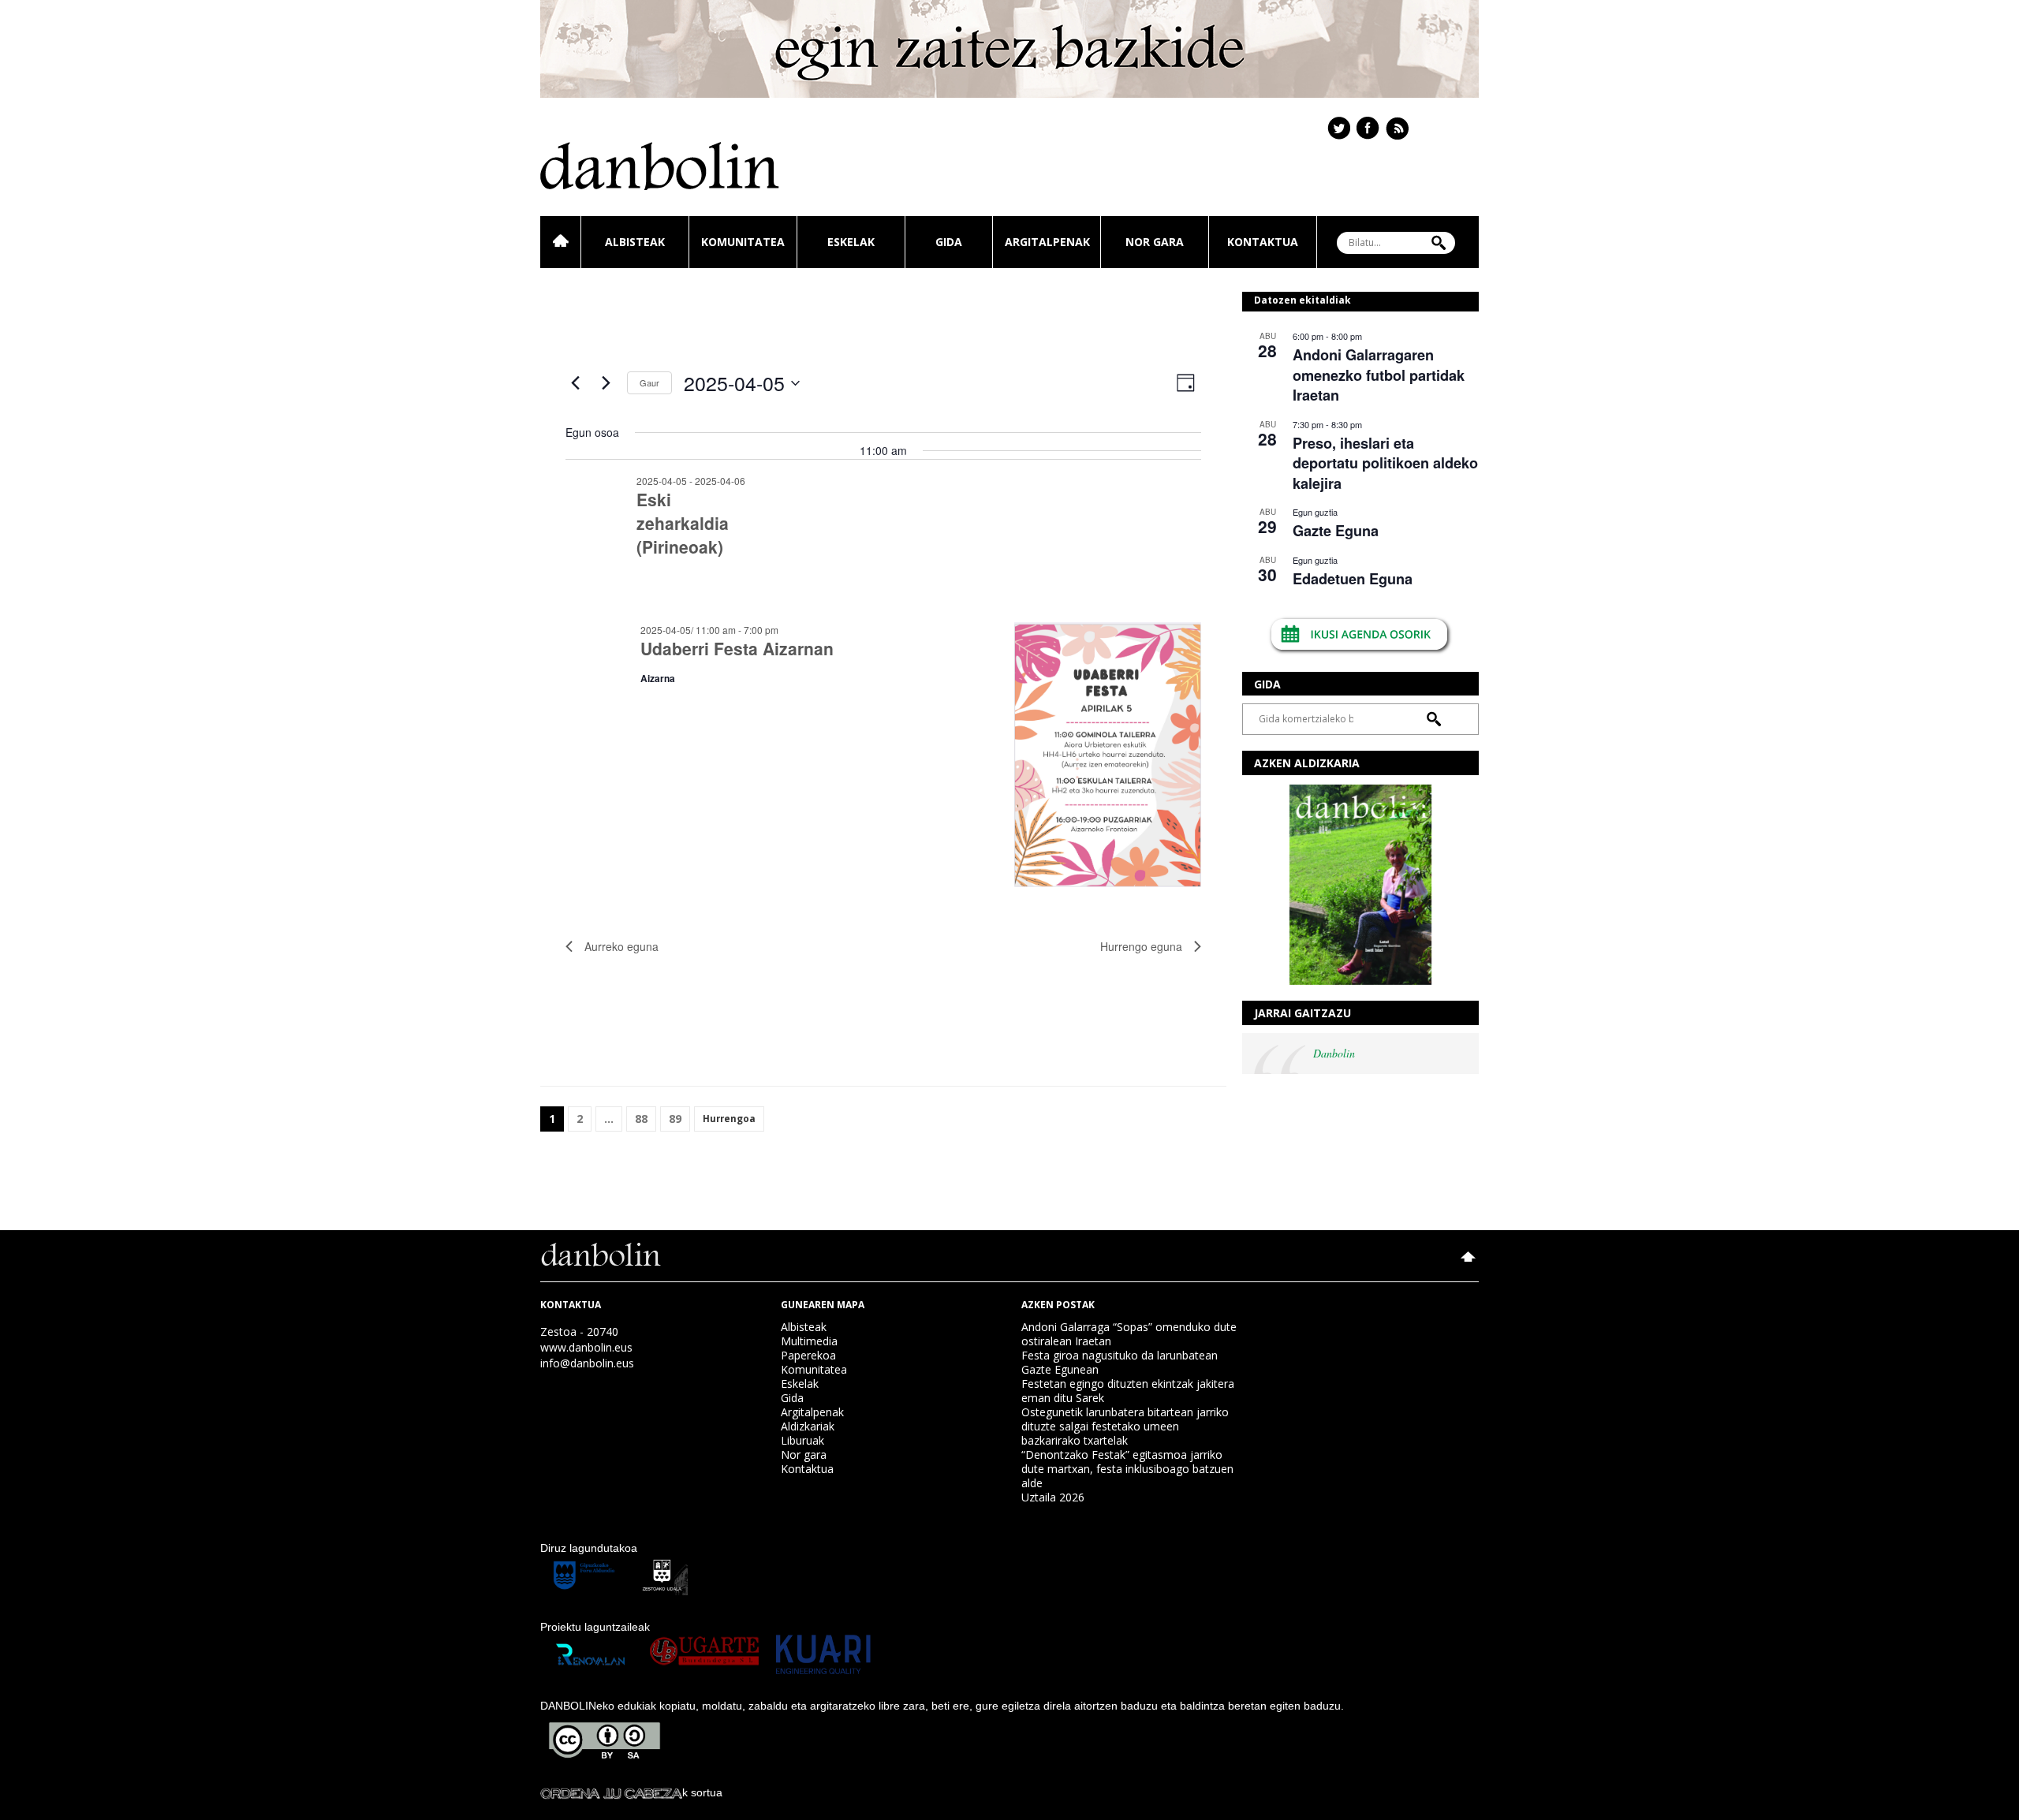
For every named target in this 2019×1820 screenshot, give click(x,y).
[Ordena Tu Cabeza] (611, 1792)
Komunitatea (743, 242)
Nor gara (1155, 242)
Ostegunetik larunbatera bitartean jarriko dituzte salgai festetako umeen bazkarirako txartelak (1125, 1426)
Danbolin (1334, 1053)
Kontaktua (1263, 242)
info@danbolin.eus (587, 1363)
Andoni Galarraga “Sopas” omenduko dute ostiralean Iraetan (1129, 1334)
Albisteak (635, 242)
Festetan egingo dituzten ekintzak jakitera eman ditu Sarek (1128, 1391)
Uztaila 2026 (1053, 1497)
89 (675, 1119)
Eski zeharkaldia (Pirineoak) (683, 523)
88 (641, 1119)
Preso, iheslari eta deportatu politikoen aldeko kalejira (1385, 463)
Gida (949, 242)
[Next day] (606, 383)
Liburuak (802, 1440)
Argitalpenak (1047, 242)
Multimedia (809, 1341)
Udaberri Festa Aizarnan (737, 648)
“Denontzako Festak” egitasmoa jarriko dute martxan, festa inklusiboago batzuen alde (1127, 1469)
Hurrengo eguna (1141, 946)
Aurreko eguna (621, 946)
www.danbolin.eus (586, 1347)
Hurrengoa (729, 1119)
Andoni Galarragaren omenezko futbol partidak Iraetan (1379, 375)
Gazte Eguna (1336, 531)
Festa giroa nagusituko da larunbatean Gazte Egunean (1120, 1362)
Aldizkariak (808, 1426)
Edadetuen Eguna (1353, 579)
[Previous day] (575, 383)
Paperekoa (808, 1355)
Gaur (649, 382)
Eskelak (851, 242)
